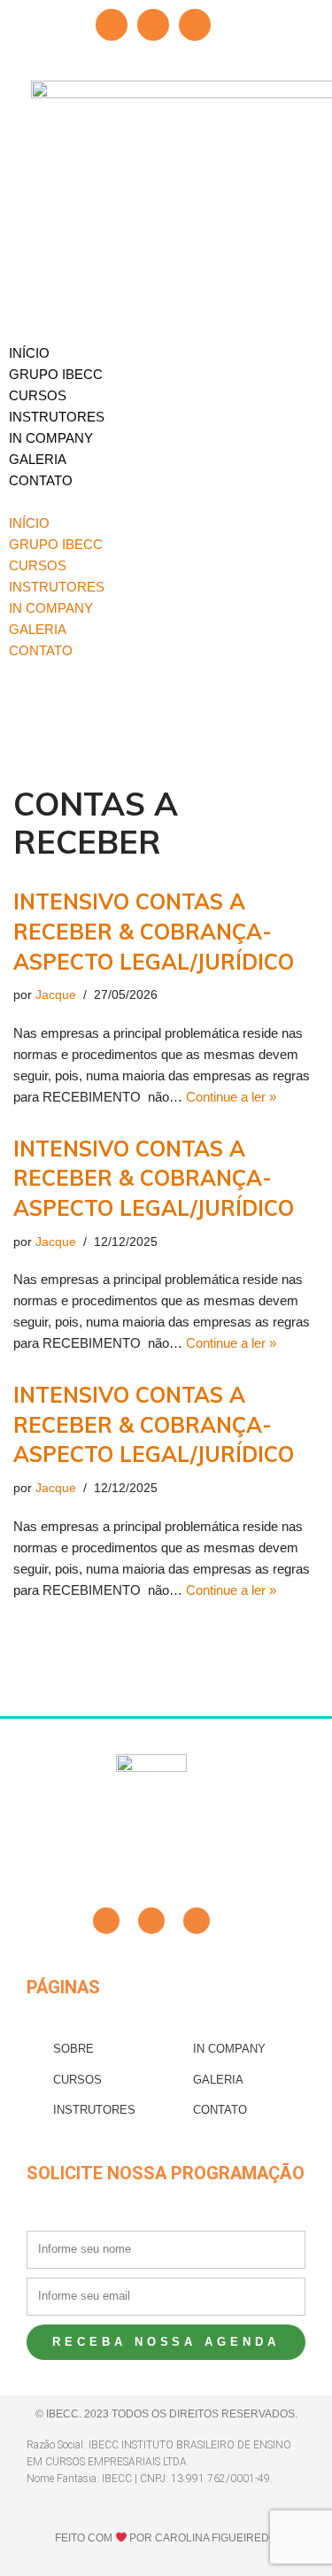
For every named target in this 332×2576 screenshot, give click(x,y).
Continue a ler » (231, 1097)
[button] (166, 502)
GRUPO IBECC (56, 374)
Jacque (56, 995)
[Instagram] (195, 25)
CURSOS (38, 395)
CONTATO (41, 480)
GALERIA (38, 459)
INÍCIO (29, 353)
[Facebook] (112, 25)
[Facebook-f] (106, 1921)
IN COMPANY (51, 438)
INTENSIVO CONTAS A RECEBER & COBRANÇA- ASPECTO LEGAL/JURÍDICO (154, 931)
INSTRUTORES (57, 417)
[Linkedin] (153, 25)
